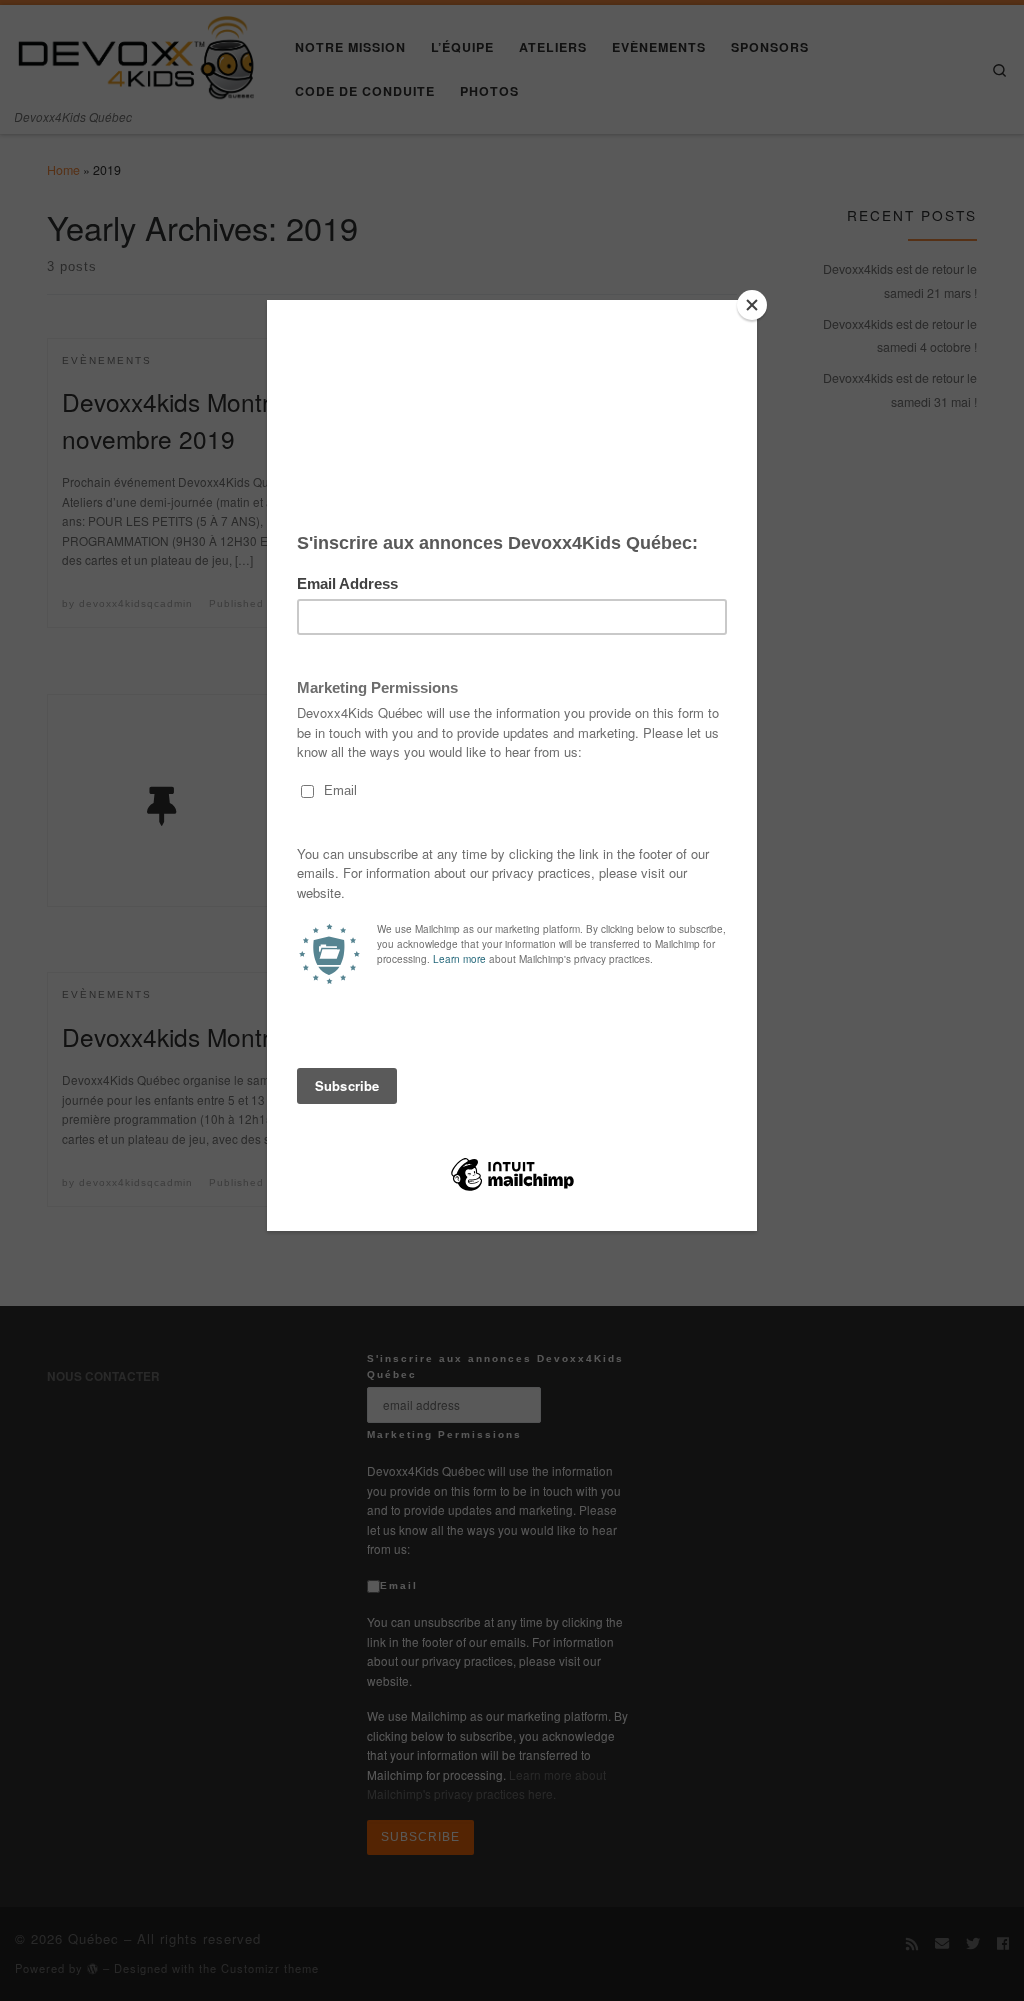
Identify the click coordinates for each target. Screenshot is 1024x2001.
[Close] (752, 305)
